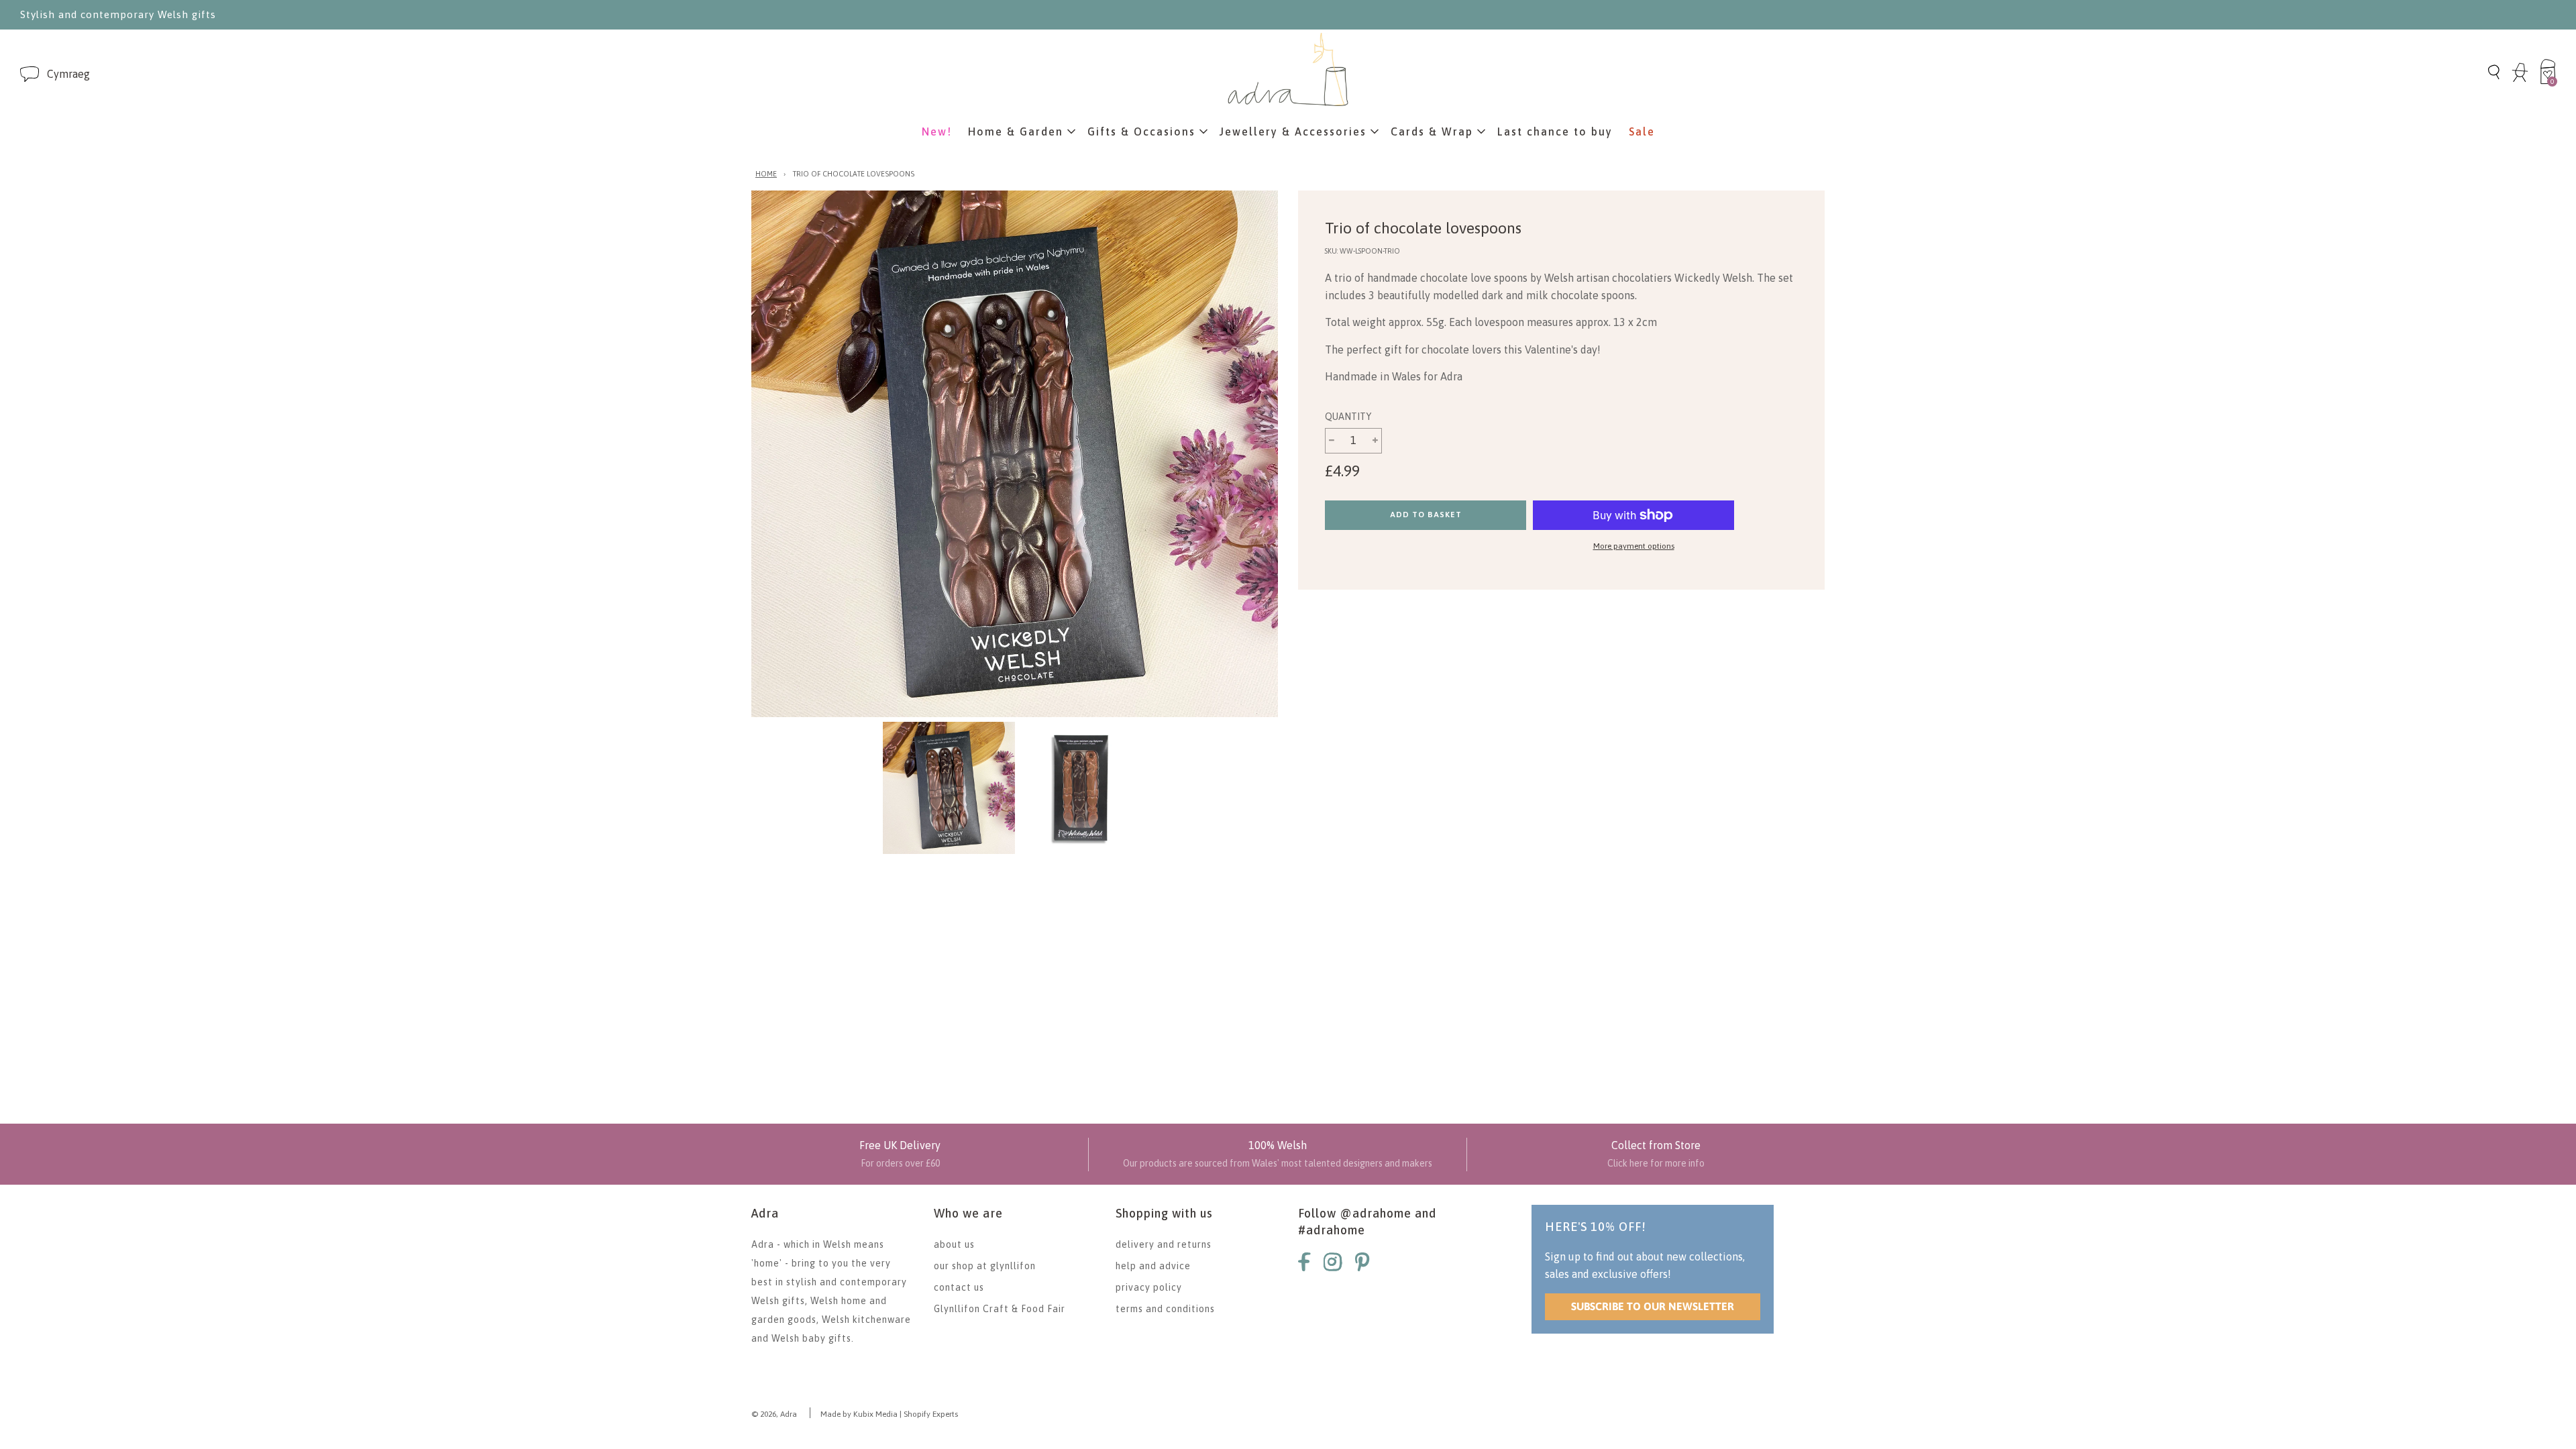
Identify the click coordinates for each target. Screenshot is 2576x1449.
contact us (959, 1287)
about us (954, 1244)
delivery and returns (1164, 1244)
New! (937, 131)
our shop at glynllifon (985, 1266)
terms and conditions (1165, 1309)
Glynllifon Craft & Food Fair (1000, 1309)
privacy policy (1149, 1287)
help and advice (1153, 1266)
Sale (1642, 131)
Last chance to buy (1555, 131)
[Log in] (2520, 80)
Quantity (1348, 417)
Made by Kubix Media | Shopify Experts (889, 1414)
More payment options (1634, 546)
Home (766, 174)
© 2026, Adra (774, 1414)
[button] (68, 74)
